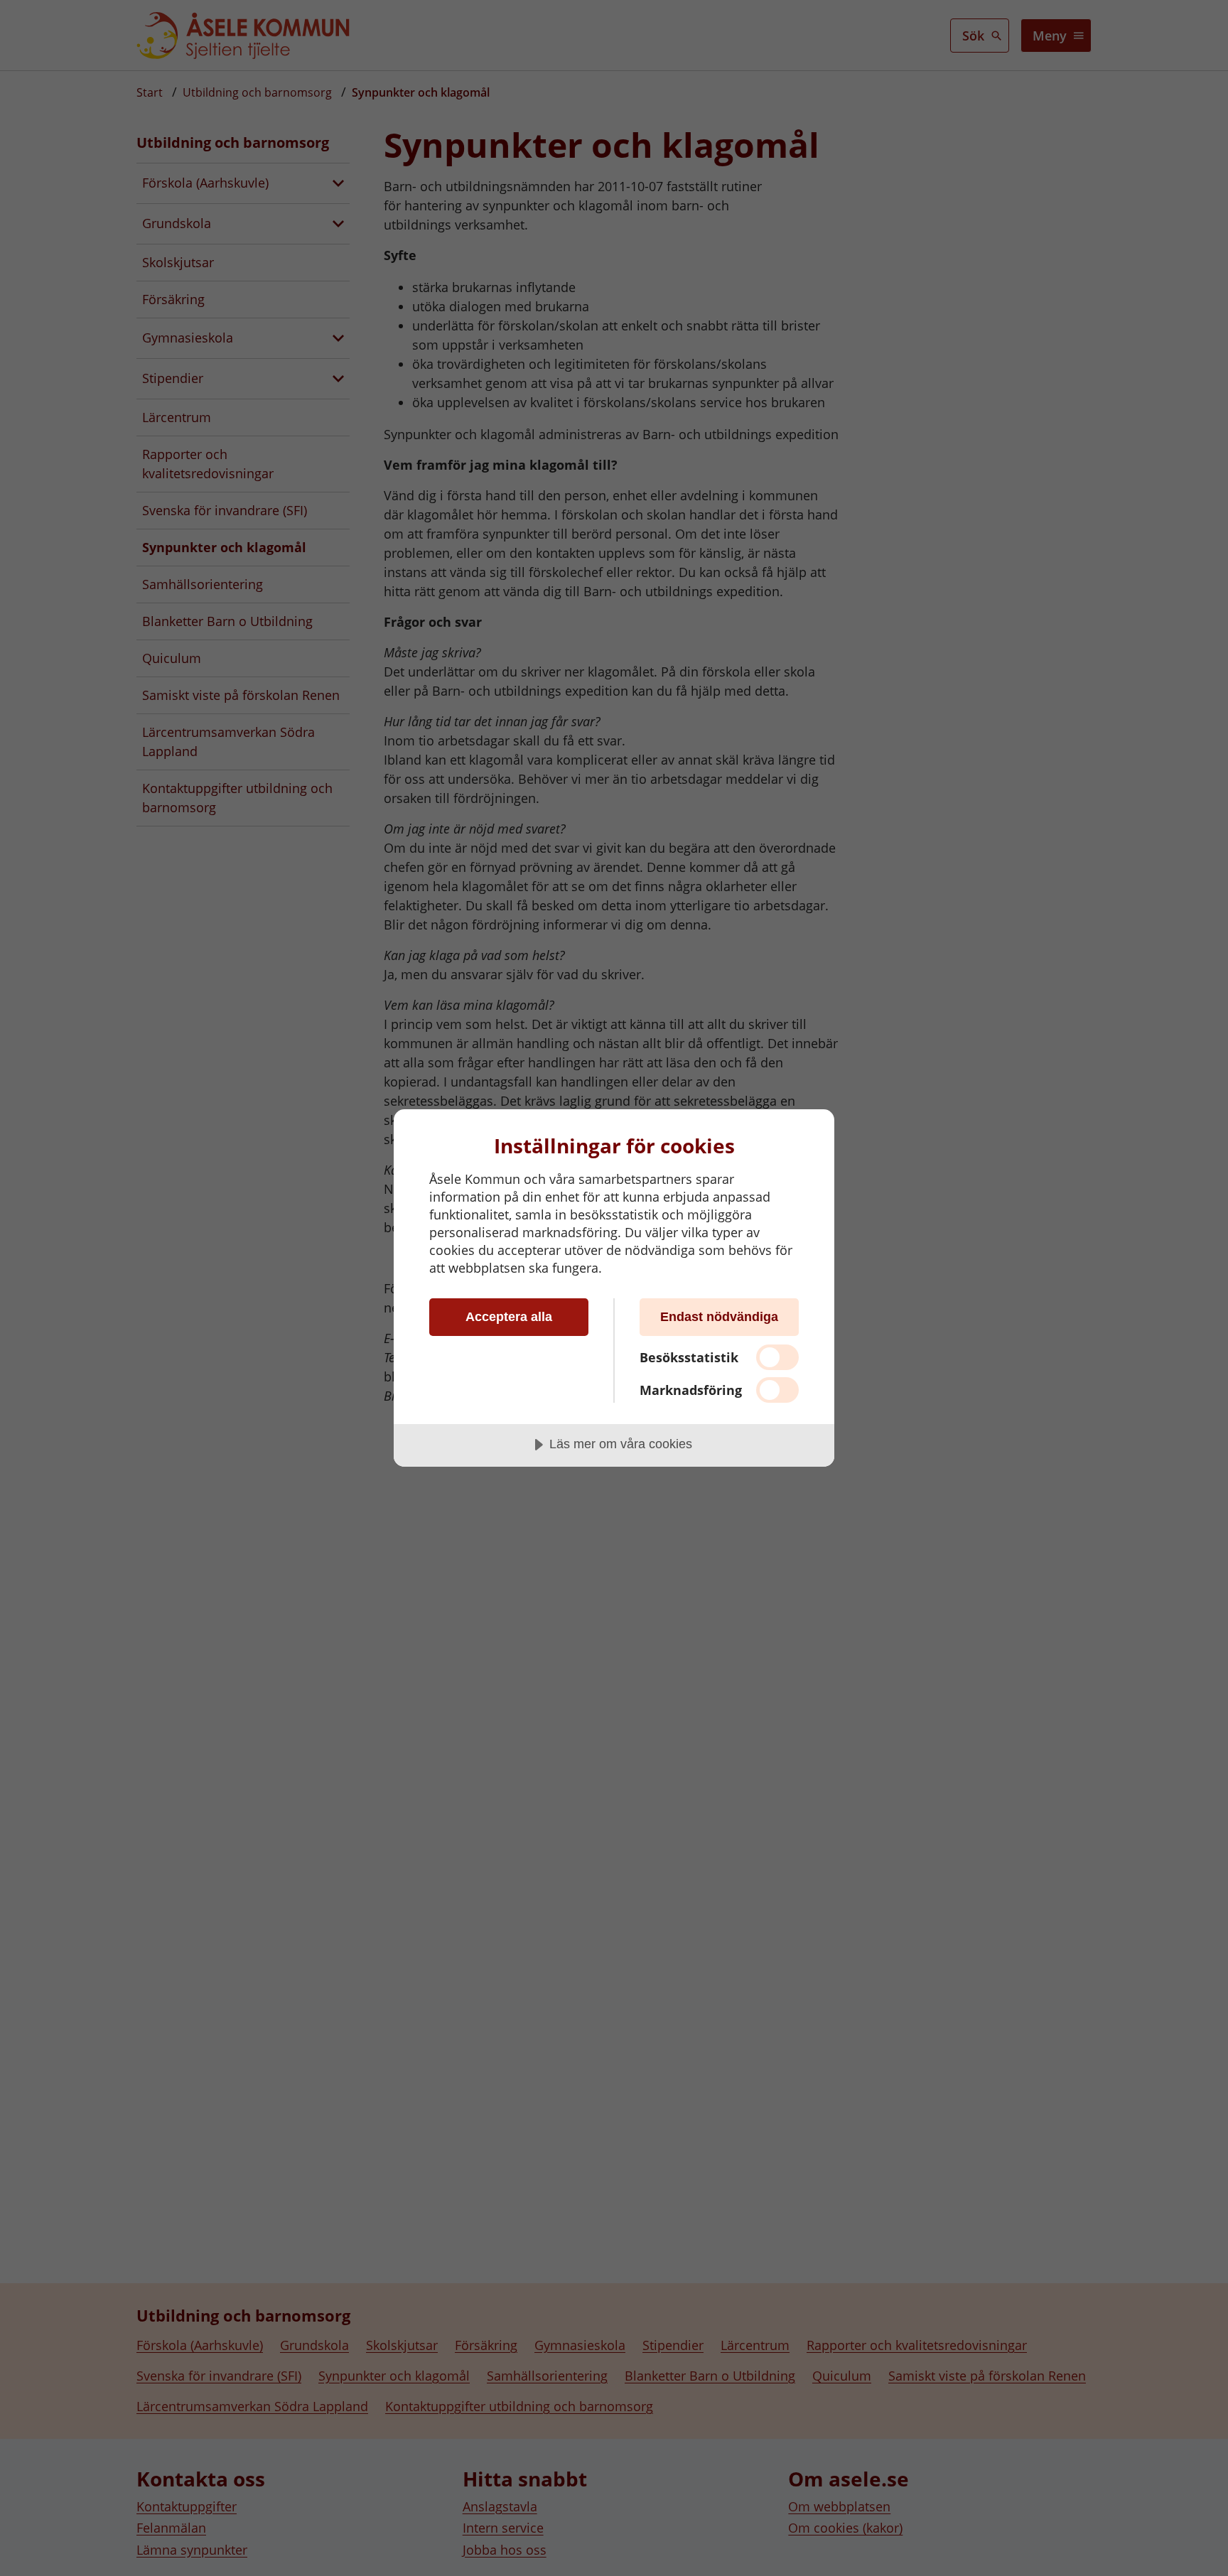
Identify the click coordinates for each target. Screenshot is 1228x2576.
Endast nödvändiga (719, 1317)
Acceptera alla (509, 1317)
